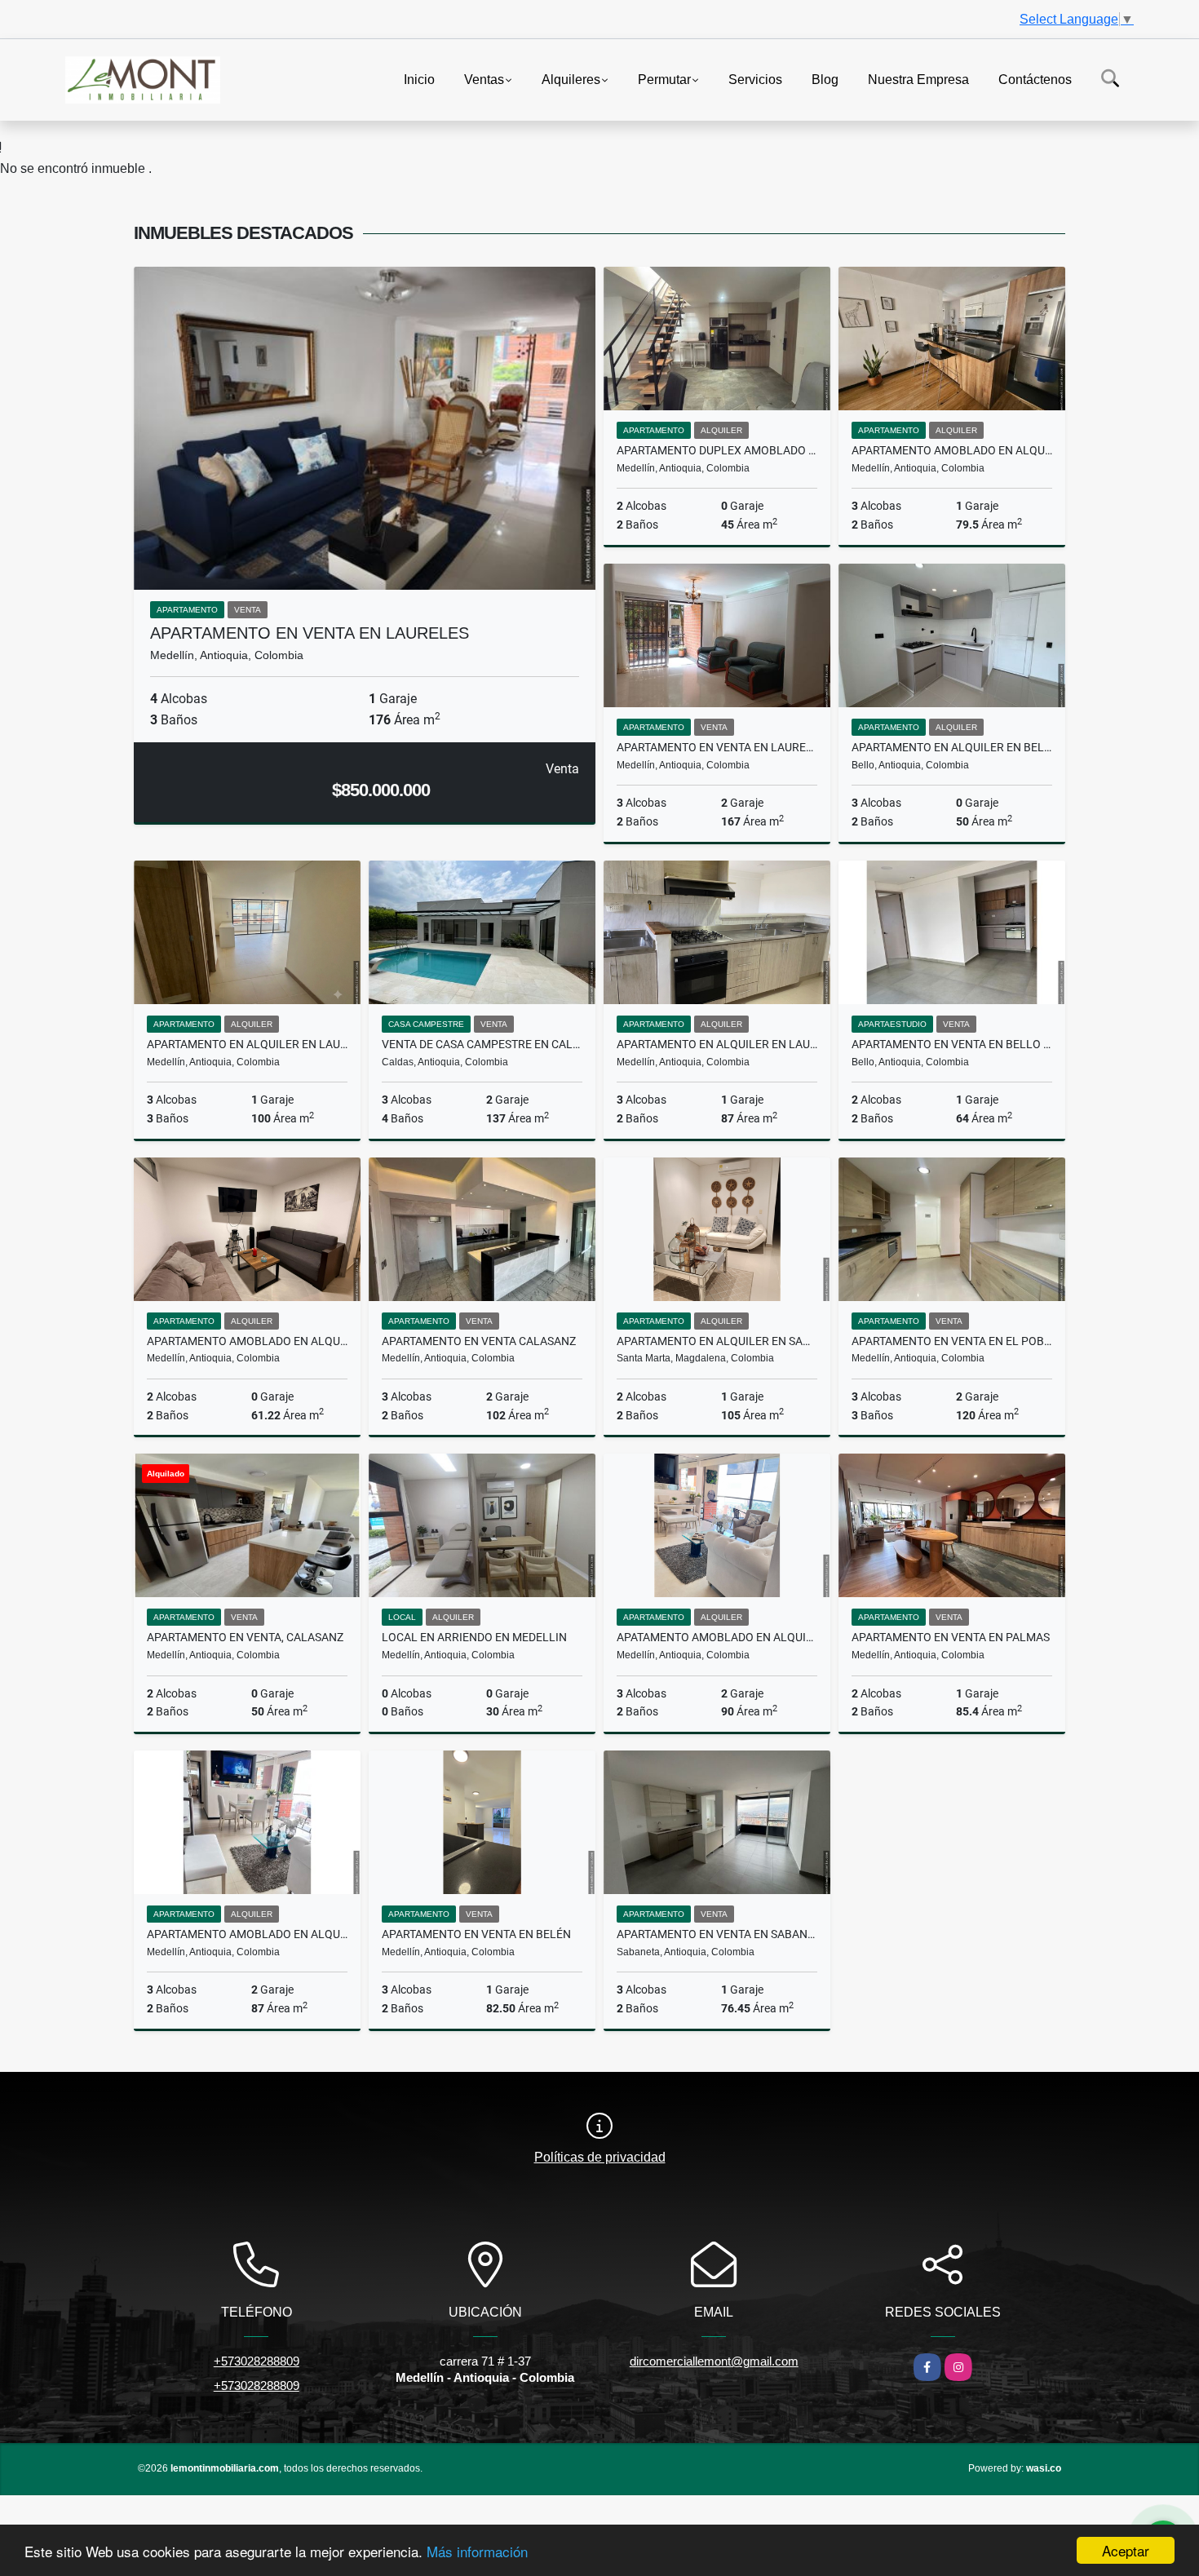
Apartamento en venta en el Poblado (952, 1341)
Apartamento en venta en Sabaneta (717, 1934)
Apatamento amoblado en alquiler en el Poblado (717, 1637)
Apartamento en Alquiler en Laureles (717, 1044)
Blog (825, 79)
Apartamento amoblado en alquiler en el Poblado (247, 1934)
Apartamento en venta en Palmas (951, 1637)
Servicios (755, 79)
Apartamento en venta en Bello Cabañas (952, 1044)
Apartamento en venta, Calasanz (245, 1637)
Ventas (484, 79)
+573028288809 (257, 2361)
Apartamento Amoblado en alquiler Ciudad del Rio (952, 450)
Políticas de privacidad (600, 2157)
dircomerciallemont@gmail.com (714, 2361)
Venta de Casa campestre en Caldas (482, 1044)
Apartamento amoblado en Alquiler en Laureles (247, 1341)
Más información (477, 2551)
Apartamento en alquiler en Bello (952, 747)
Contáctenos (1035, 79)
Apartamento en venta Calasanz (479, 1341)
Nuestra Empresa (918, 79)
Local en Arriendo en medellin (474, 1637)
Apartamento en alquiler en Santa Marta (717, 1341)
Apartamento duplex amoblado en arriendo (717, 450)
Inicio (419, 79)
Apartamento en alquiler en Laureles (247, 1044)
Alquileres (571, 79)
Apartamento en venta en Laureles (310, 633)
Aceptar (1126, 2550)
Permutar (664, 79)
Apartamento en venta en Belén (476, 1934)
